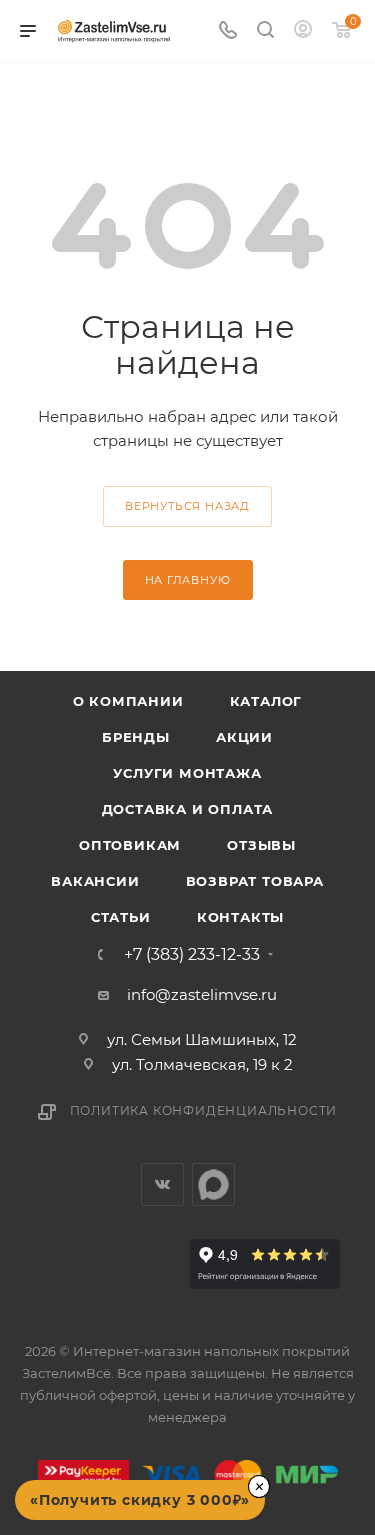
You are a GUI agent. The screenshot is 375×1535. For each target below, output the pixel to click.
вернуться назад (187, 506)
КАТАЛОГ (266, 701)
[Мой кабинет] (303, 31)
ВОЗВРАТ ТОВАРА (255, 881)
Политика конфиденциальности (204, 1110)
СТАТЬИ (121, 917)
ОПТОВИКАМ (130, 845)
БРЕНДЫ (136, 737)
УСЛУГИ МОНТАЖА (187, 773)
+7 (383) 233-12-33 (192, 955)
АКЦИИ (244, 737)
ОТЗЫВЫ (261, 845)
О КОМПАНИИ (128, 701)
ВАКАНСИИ (95, 881)
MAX (213, 1184)
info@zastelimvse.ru (202, 994)
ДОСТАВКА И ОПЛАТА (188, 809)
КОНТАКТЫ (240, 917)
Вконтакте (162, 1184)
